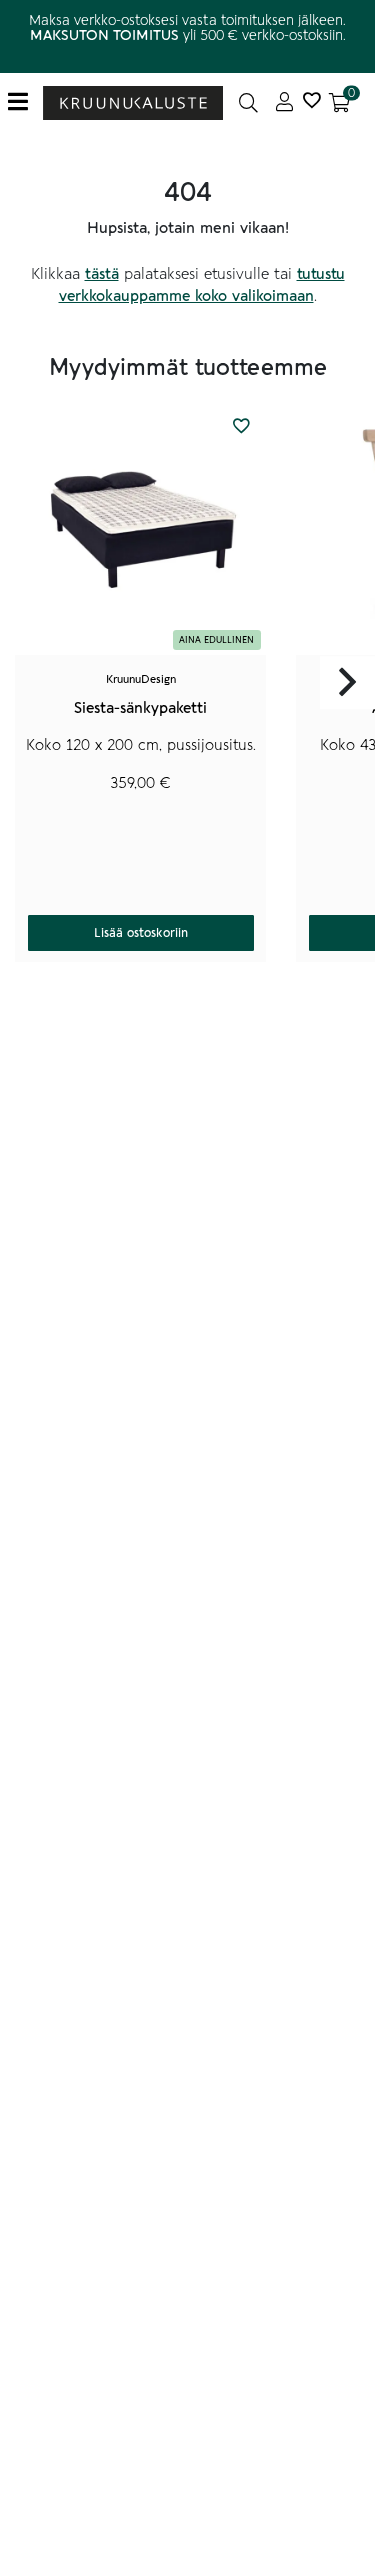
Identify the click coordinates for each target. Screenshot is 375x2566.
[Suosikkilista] (311, 102)
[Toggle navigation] (25, 102)
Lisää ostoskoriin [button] (141, 933)
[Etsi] (248, 102)
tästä (102, 274)
